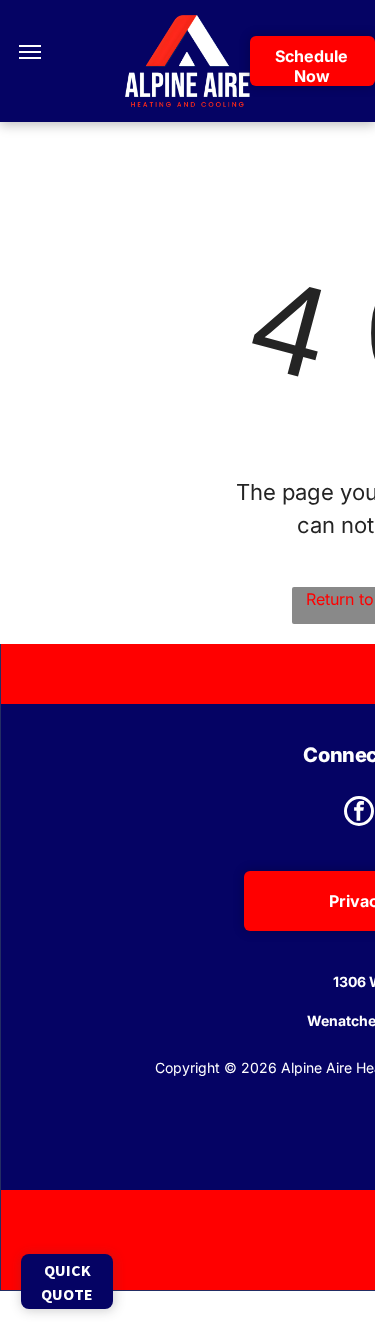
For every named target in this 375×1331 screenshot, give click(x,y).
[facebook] (359, 813)
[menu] (30, 52)
